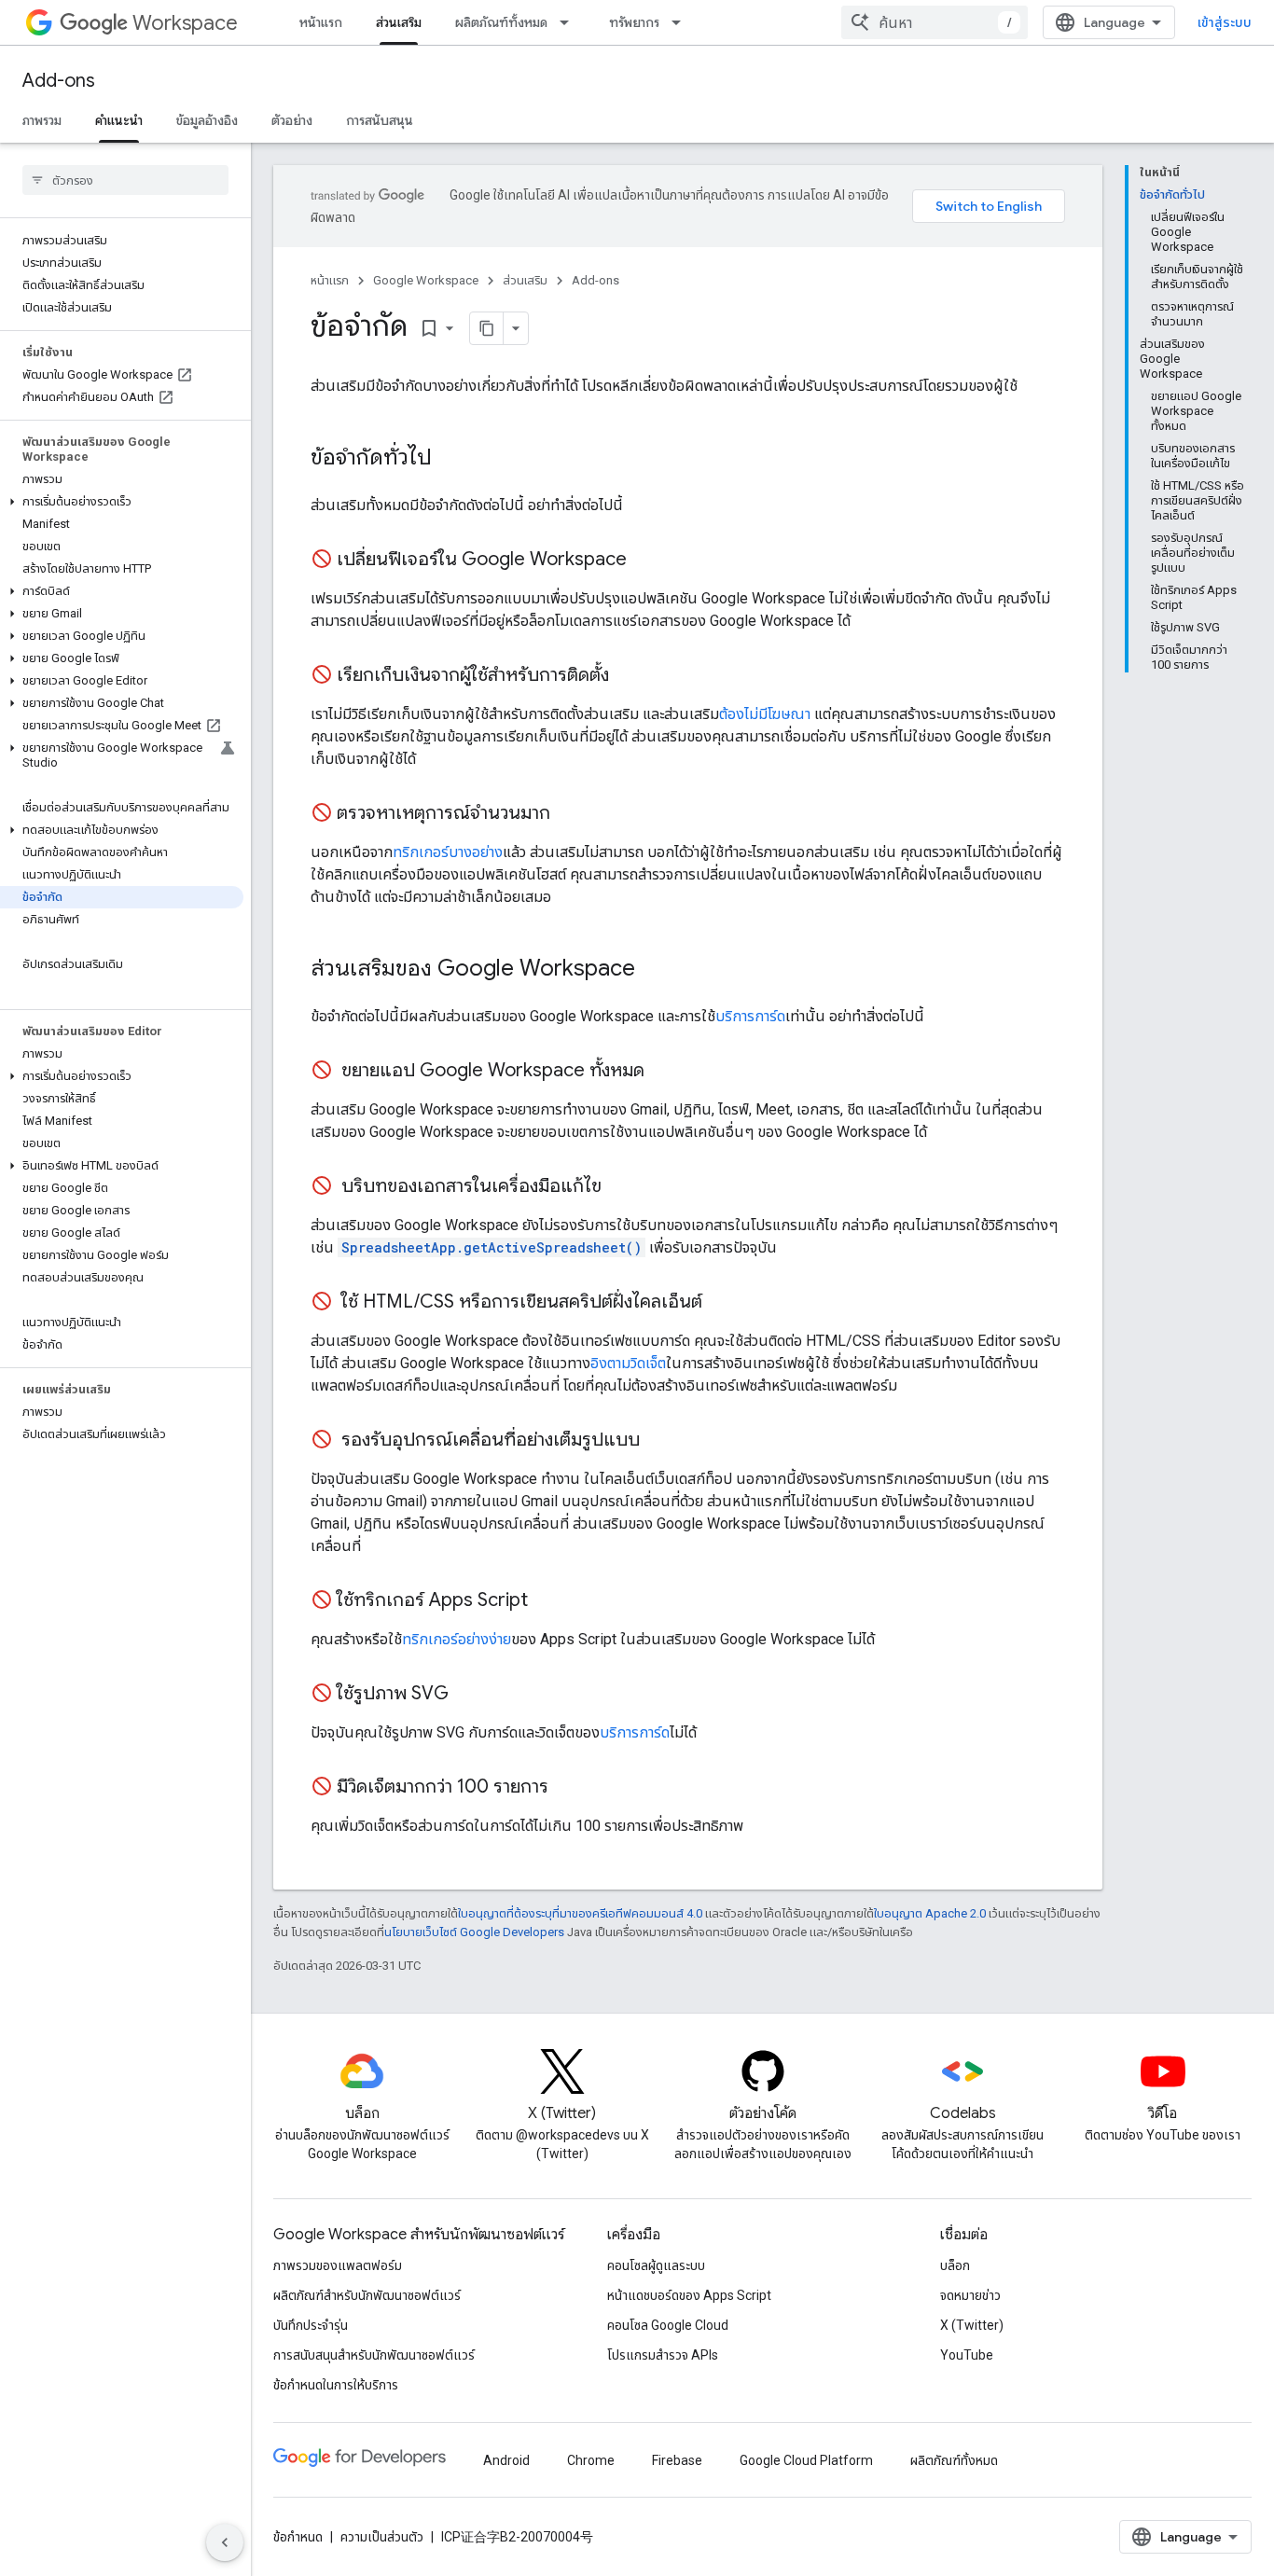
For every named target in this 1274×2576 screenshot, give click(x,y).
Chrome (591, 2460)
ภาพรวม (42, 120)
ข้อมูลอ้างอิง (207, 120)
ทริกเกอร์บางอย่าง (448, 852)
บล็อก (955, 2265)
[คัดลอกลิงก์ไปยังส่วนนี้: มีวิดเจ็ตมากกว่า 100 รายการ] (567, 1788)
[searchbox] (125, 180)
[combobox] (935, 22)
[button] (122, 502)
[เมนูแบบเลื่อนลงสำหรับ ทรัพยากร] (682, 22)
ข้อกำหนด (298, 2537)
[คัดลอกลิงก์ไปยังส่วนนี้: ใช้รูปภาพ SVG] (467, 1695)
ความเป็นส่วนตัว (382, 2537)
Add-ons (59, 81)
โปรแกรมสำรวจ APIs (663, 2355)
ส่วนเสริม (399, 22)
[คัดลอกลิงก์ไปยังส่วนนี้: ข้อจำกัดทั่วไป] (450, 459)
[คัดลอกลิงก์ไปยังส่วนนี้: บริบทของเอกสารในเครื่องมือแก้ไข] (620, 1187)
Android (506, 2460)
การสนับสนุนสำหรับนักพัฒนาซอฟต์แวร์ (374, 2355)
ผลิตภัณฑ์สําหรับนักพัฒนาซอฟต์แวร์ (367, 2295)
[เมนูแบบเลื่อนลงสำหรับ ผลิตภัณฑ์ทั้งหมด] (570, 22)
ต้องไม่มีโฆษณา (765, 714)
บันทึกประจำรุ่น (311, 2325)
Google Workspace (426, 280)
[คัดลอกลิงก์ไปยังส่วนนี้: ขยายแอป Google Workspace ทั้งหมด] (663, 1072)
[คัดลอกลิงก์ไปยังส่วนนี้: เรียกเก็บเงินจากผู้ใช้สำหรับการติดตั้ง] (628, 676)
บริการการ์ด (750, 1016)
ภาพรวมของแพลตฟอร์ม (338, 2265)
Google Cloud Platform (806, 2460)
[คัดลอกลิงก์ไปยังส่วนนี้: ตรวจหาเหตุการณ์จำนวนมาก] (569, 814)
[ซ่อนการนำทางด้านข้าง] (225, 2542)
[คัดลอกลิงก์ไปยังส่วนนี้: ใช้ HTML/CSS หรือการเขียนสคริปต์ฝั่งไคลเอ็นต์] (721, 1303)
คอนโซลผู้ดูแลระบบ (656, 2265)
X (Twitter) (972, 2325)
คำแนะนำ (119, 120)
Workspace (185, 23)
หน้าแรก (321, 22)
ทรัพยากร (634, 22)
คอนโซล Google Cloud (668, 2325)
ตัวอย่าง (292, 120)
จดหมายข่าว (970, 2295)
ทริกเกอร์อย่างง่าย (457, 1639)
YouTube (967, 2355)
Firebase (677, 2460)
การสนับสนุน (380, 120)
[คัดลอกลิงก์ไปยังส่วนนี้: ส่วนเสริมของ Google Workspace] (654, 970)
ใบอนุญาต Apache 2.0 (930, 1913)
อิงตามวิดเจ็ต (628, 1363)
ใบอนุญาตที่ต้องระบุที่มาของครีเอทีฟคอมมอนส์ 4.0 (580, 1913)
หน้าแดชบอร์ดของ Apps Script (689, 2295)
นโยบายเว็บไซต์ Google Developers (474, 1932)
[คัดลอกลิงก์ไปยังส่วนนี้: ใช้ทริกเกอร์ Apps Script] (547, 1601)
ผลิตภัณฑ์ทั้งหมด (501, 22)
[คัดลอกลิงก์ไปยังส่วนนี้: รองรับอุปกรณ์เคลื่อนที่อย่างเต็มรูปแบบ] (658, 1441)
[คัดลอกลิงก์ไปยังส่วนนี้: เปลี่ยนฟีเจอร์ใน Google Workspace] (645, 561)
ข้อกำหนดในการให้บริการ (336, 2385)
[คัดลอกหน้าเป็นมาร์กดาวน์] (487, 328)
